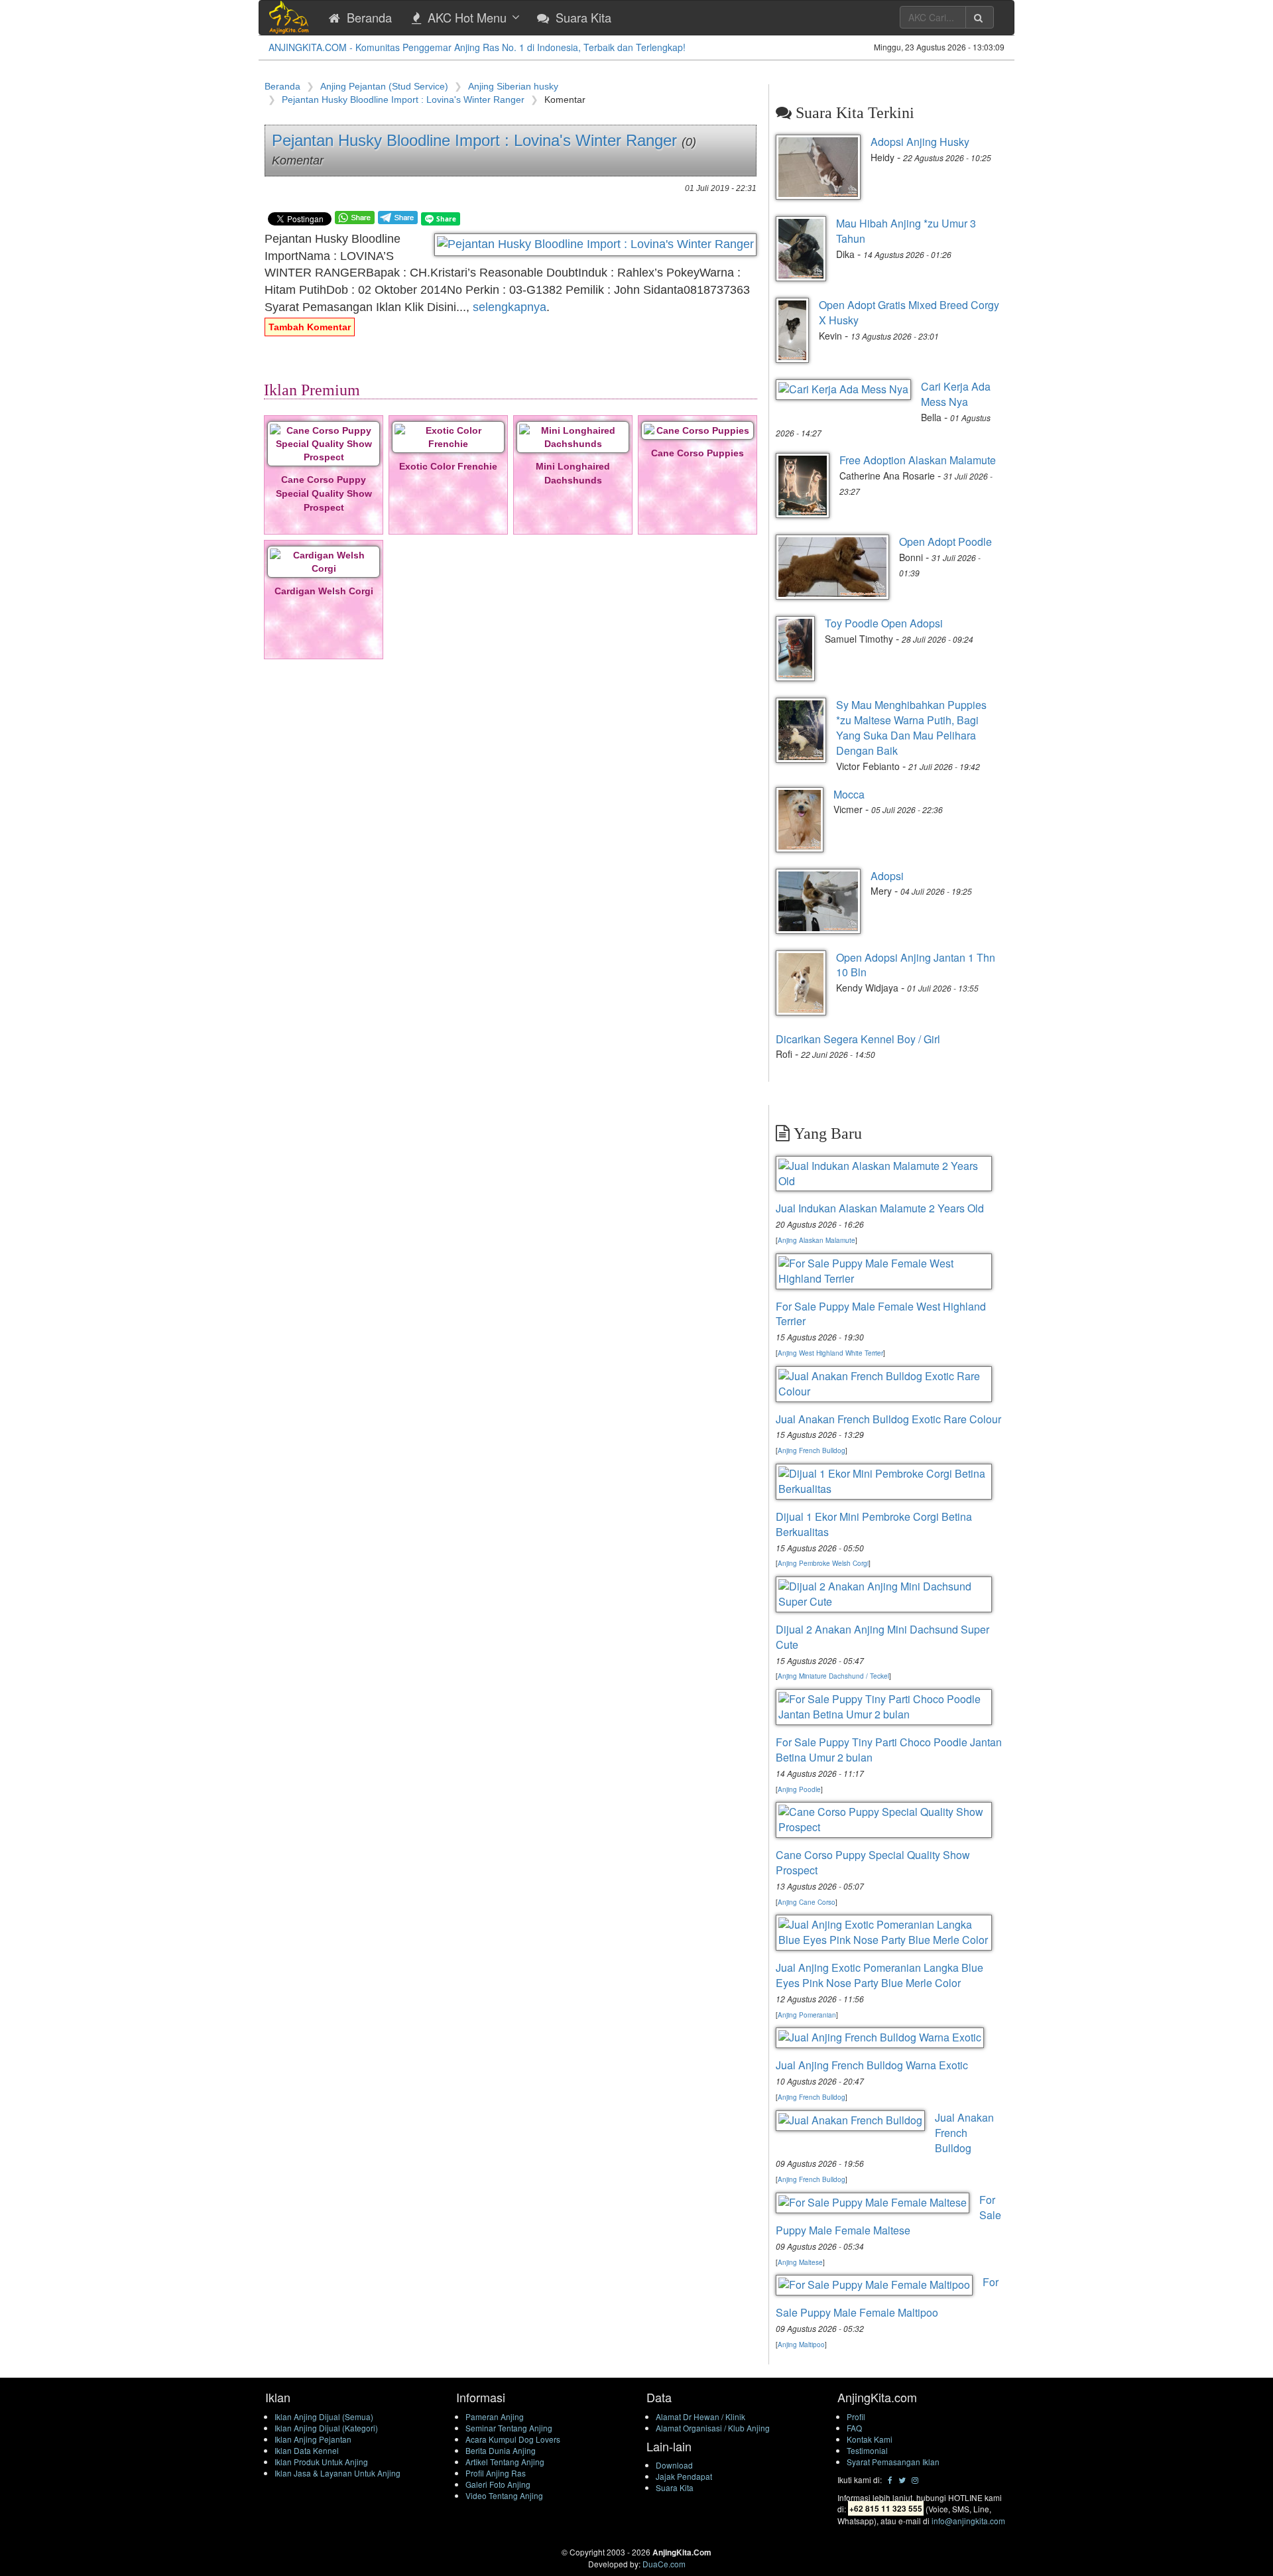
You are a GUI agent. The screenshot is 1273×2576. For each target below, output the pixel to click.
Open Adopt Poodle (945, 542)
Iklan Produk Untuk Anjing (321, 2462)
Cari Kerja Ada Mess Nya (956, 394)
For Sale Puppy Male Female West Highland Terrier (881, 1314)
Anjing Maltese (800, 2262)
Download (674, 2465)
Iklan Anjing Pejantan (313, 2439)
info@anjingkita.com (968, 2521)
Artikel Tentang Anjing (505, 2462)
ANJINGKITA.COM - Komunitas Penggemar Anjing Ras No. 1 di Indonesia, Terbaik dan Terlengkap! (477, 47)
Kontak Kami (870, 2439)
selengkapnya (510, 307)
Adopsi (887, 876)
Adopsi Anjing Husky (920, 142)
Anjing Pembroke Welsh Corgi (823, 1563)
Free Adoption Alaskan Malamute (918, 460)
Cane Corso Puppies (697, 453)
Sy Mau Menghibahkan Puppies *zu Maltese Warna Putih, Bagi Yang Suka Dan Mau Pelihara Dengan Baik (911, 728)
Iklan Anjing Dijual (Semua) (324, 2416)
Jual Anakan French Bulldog (964, 2133)
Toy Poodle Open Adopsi (884, 623)
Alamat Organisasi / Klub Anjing (713, 2428)
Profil (856, 2416)
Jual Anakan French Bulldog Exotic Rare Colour (888, 1419)
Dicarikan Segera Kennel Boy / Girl (858, 1039)
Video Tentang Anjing (504, 2495)
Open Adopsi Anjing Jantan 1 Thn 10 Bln (916, 965)
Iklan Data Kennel (307, 2450)
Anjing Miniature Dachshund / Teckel (833, 1676)
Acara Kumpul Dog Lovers (513, 2439)
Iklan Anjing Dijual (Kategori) (326, 2428)
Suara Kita (675, 2487)
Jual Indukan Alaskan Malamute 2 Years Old (880, 1208)
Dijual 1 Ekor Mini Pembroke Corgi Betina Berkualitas (874, 1524)
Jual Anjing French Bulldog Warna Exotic (872, 2065)
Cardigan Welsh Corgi (324, 591)
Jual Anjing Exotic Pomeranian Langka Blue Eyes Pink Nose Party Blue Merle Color (879, 1975)
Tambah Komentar (310, 327)
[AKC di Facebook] (890, 2479)
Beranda (282, 86)
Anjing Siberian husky (513, 86)
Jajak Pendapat (684, 2476)
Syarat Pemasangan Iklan (893, 2462)
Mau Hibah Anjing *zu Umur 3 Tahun (906, 231)
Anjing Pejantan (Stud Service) (384, 86)
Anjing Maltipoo (801, 2345)
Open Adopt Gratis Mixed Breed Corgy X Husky (909, 312)
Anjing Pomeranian (807, 2015)
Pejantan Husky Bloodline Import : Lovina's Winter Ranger (403, 99)
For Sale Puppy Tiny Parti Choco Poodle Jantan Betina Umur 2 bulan (889, 1750)
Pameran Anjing (495, 2416)
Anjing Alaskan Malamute (817, 1240)
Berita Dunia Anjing (501, 2450)
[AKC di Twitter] (902, 2479)
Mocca (849, 794)
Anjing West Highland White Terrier (830, 1353)
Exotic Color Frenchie (448, 466)
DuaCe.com (664, 2564)
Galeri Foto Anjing (498, 2484)
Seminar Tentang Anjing (509, 2428)
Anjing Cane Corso (807, 1902)
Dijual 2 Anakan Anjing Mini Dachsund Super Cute (882, 1637)
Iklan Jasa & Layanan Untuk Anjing (337, 2473)
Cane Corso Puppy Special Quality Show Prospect (324, 493)
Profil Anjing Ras (496, 2473)
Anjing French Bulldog (812, 1450)
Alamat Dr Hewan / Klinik (700, 2416)
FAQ (854, 2428)
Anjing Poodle (799, 1789)
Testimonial (867, 2450)
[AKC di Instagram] (915, 2479)
